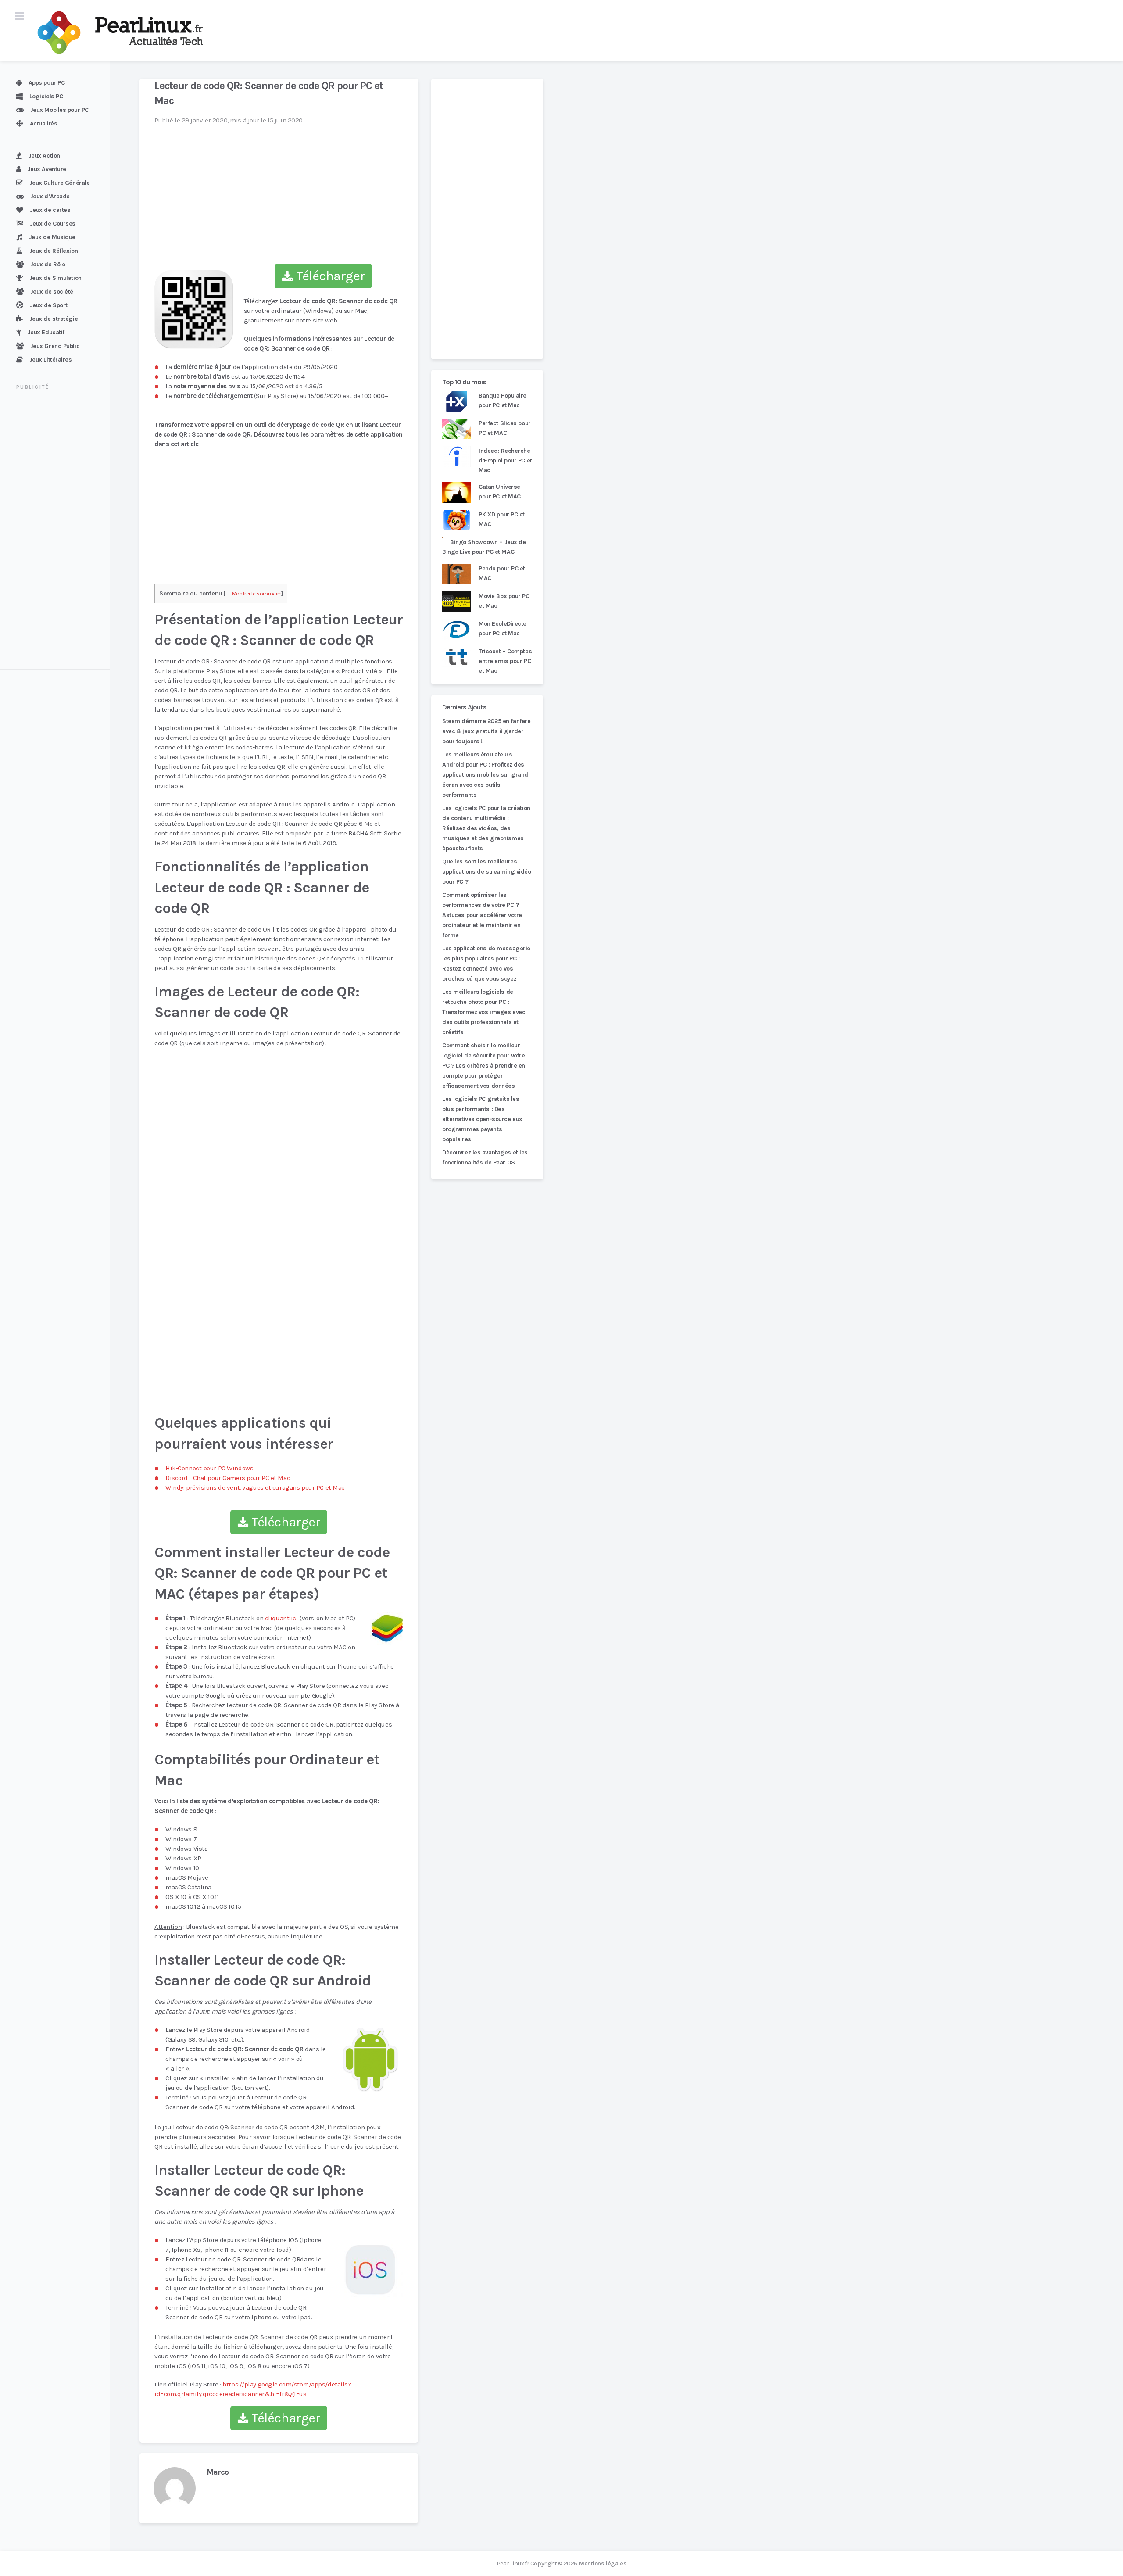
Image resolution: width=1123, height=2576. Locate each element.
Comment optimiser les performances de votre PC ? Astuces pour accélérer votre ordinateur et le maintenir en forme (482, 915)
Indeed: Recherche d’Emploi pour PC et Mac (505, 460)
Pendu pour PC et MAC (502, 573)
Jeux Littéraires (51, 360)
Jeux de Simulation (55, 278)
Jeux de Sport (49, 305)
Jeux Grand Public (55, 346)
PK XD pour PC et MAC (502, 519)
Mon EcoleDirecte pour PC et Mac (502, 629)
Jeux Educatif (46, 332)
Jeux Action (44, 156)
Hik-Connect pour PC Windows (209, 1468)
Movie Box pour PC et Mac (504, 601)
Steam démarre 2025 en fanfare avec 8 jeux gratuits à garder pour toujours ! (486, 731)
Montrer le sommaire (257, 593)
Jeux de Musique (52, 237)
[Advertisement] (60, 531)
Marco (218, 2472)
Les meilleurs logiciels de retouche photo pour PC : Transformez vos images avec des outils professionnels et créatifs (484, 1012)
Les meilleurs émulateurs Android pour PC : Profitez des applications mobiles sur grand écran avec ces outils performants (485, 775)
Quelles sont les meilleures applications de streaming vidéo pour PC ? (487, 872)
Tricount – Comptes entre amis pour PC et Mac (505, 661)
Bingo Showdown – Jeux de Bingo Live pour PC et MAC (484, 547)
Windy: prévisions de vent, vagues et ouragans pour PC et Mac (255, 1487)
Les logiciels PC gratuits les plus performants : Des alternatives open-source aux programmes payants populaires (482, 1119)
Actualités (44, 124)
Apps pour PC (47, 83)
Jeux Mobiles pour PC (59, 110)
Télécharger (329, 276)
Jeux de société (52, 292)
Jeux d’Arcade (50, 196)
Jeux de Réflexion (54, 251)
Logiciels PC (46, 96)
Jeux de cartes (50, 210)
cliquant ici (282, 1618)
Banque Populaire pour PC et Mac (502, 400)
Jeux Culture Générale (60, 183)
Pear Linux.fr (513, 2563)
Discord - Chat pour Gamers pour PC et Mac (228, 1478)
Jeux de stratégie (54, 319)
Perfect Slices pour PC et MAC (505, 428)
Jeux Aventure (47, 169)
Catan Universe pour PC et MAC (500, 492)
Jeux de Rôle (48, 264)
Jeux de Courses (53, 224)
